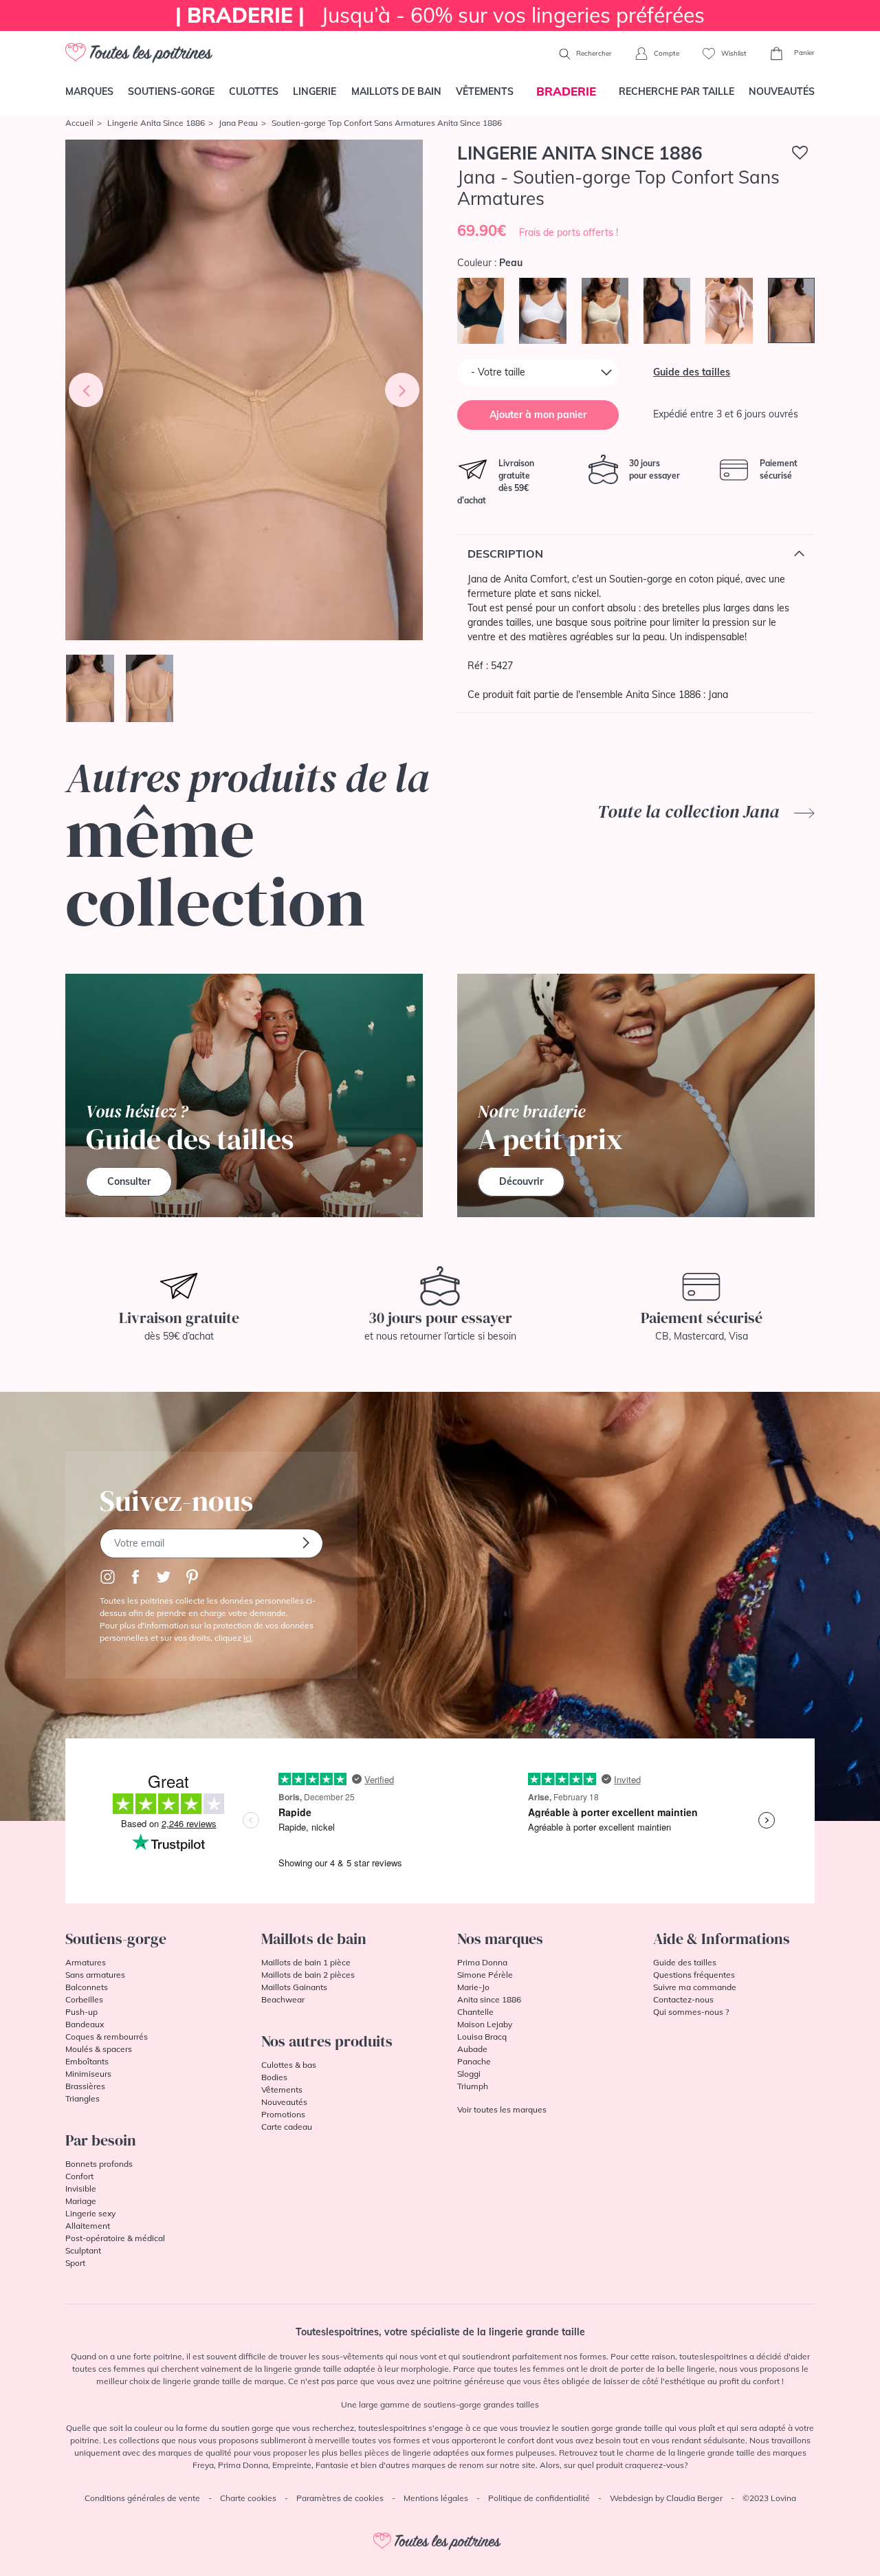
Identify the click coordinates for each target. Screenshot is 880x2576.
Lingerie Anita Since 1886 (156, 123)
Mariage (81, 2201)
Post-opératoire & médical (115, 2238)
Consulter (129, 1181)
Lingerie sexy (90, 2213)
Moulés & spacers (99, 2049)
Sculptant (83, 2250)
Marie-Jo (473, 1987)
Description (505, 554)
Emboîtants (87, 2061)
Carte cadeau (287, 2127)
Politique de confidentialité (539, 2498)
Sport (75, 2263)
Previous (86, 390)
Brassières (85, 2086)
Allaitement (88, 2226)
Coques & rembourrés (107, 2037)
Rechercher (593, 53)
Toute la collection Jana (691, 811)
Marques (89, 91)
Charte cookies (248, 2498)
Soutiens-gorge (171, 91)
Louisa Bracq (482, 2037)
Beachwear (283, 1999)
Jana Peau (238, 123)
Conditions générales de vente (142, 2498)
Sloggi (469, 2074)
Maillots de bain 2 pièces (308, 1975)
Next (402, 390)
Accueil (79, 123)
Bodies (274, 2077)
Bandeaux (85, 2024)
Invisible (81, 2188)
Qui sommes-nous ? (691, 2012)
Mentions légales (436, 2498)
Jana (718, 695)
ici (247, 1638)
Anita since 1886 (489, 1999)
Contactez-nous (683, 1999)
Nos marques (500, 1939)
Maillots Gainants (294, 1987)
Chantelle (475, 2012)
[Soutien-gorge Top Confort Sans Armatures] (244, 390)
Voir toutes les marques (502, 2109)
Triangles (82, 2098)
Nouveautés (782, 91)
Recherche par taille (676, 91)
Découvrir (521, 1181)
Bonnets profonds (99, 2164)
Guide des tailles (692, 372)
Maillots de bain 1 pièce (306, 1962)
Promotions (283, 2114)
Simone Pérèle (485, 1975)
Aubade (472, 2049)
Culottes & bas (289, 2065)
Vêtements (485, 91)
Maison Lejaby (485, 2024)
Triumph (473, 2086)
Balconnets (87, 1987)
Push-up (81, 2012)
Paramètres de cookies (340, 2498)
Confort (79, 2176)
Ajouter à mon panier (538, 415)
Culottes (254, 91)
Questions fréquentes (694, 1975)
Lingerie (315, 91)
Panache (474, 2061)
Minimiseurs (88, 2074)
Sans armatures (95, 1975)
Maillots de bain (396, 91)
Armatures (86, 1962)
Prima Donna (482, 1962)
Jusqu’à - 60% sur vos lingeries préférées (440, 15)
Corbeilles (84, 1999)
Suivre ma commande (695, 1987)
